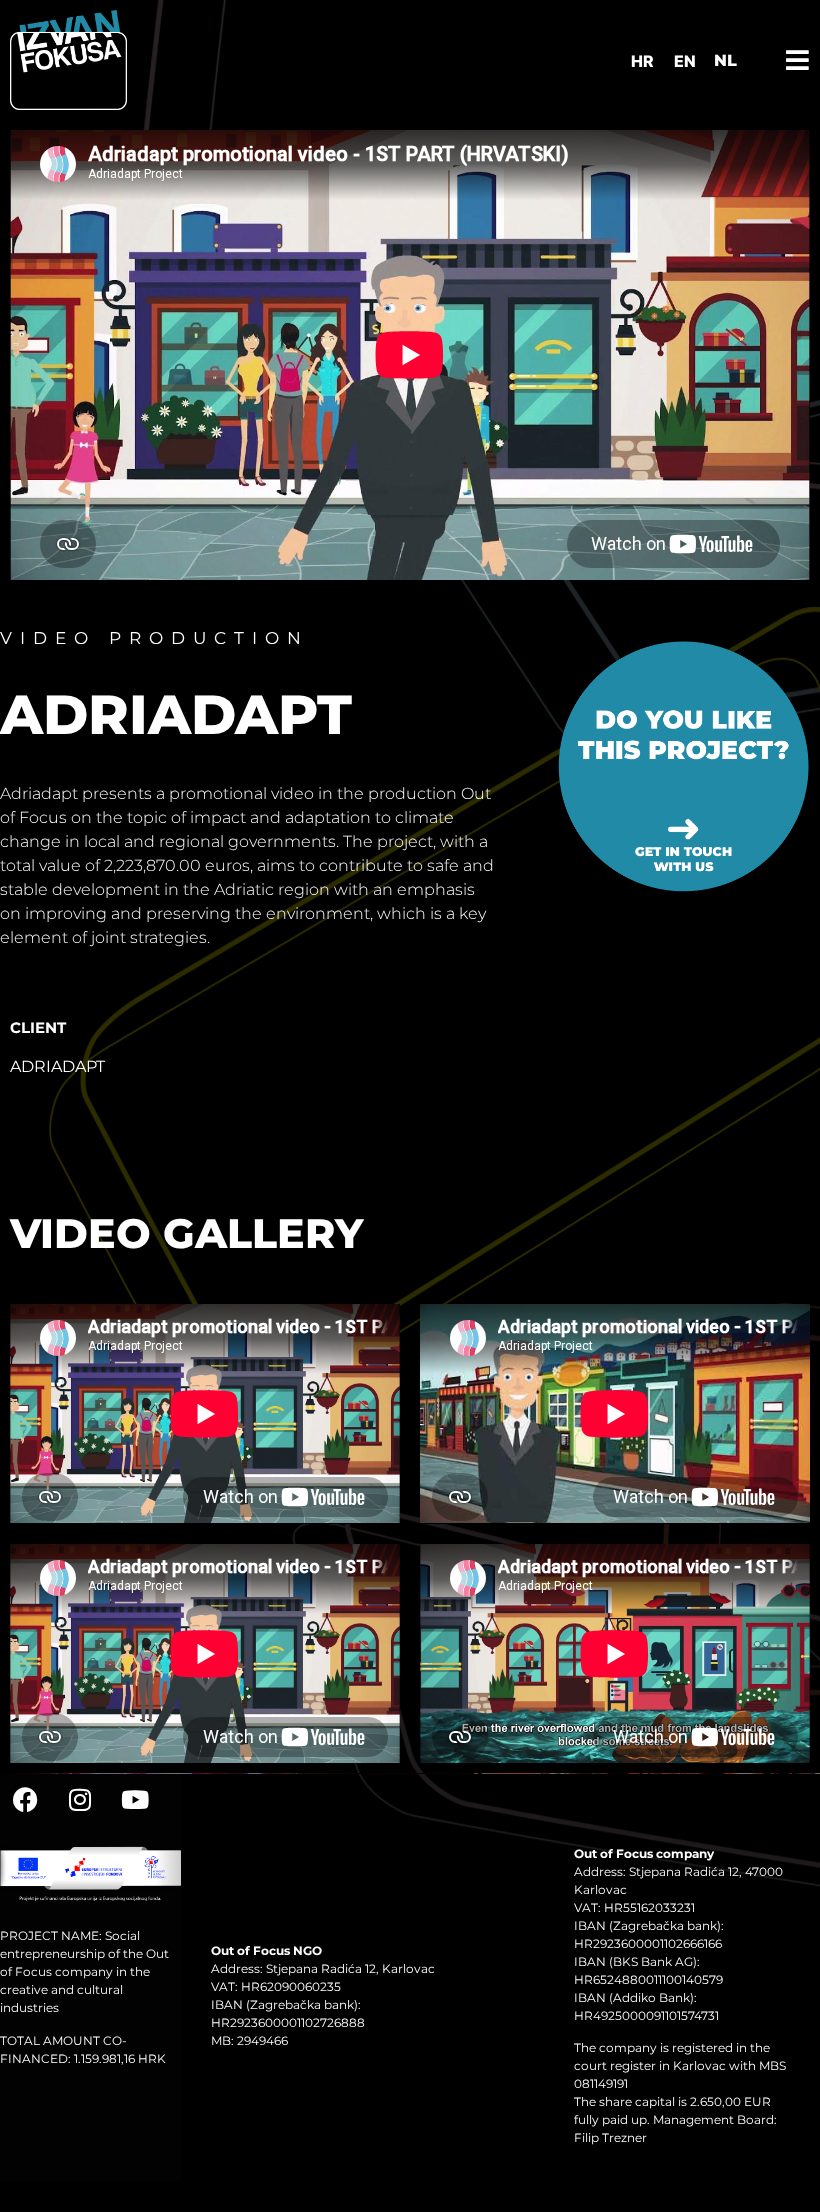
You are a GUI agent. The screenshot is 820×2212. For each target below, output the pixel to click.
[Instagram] (80, 1799)
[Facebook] (25, 1799)
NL (725, 60)
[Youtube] (135, 1799)
